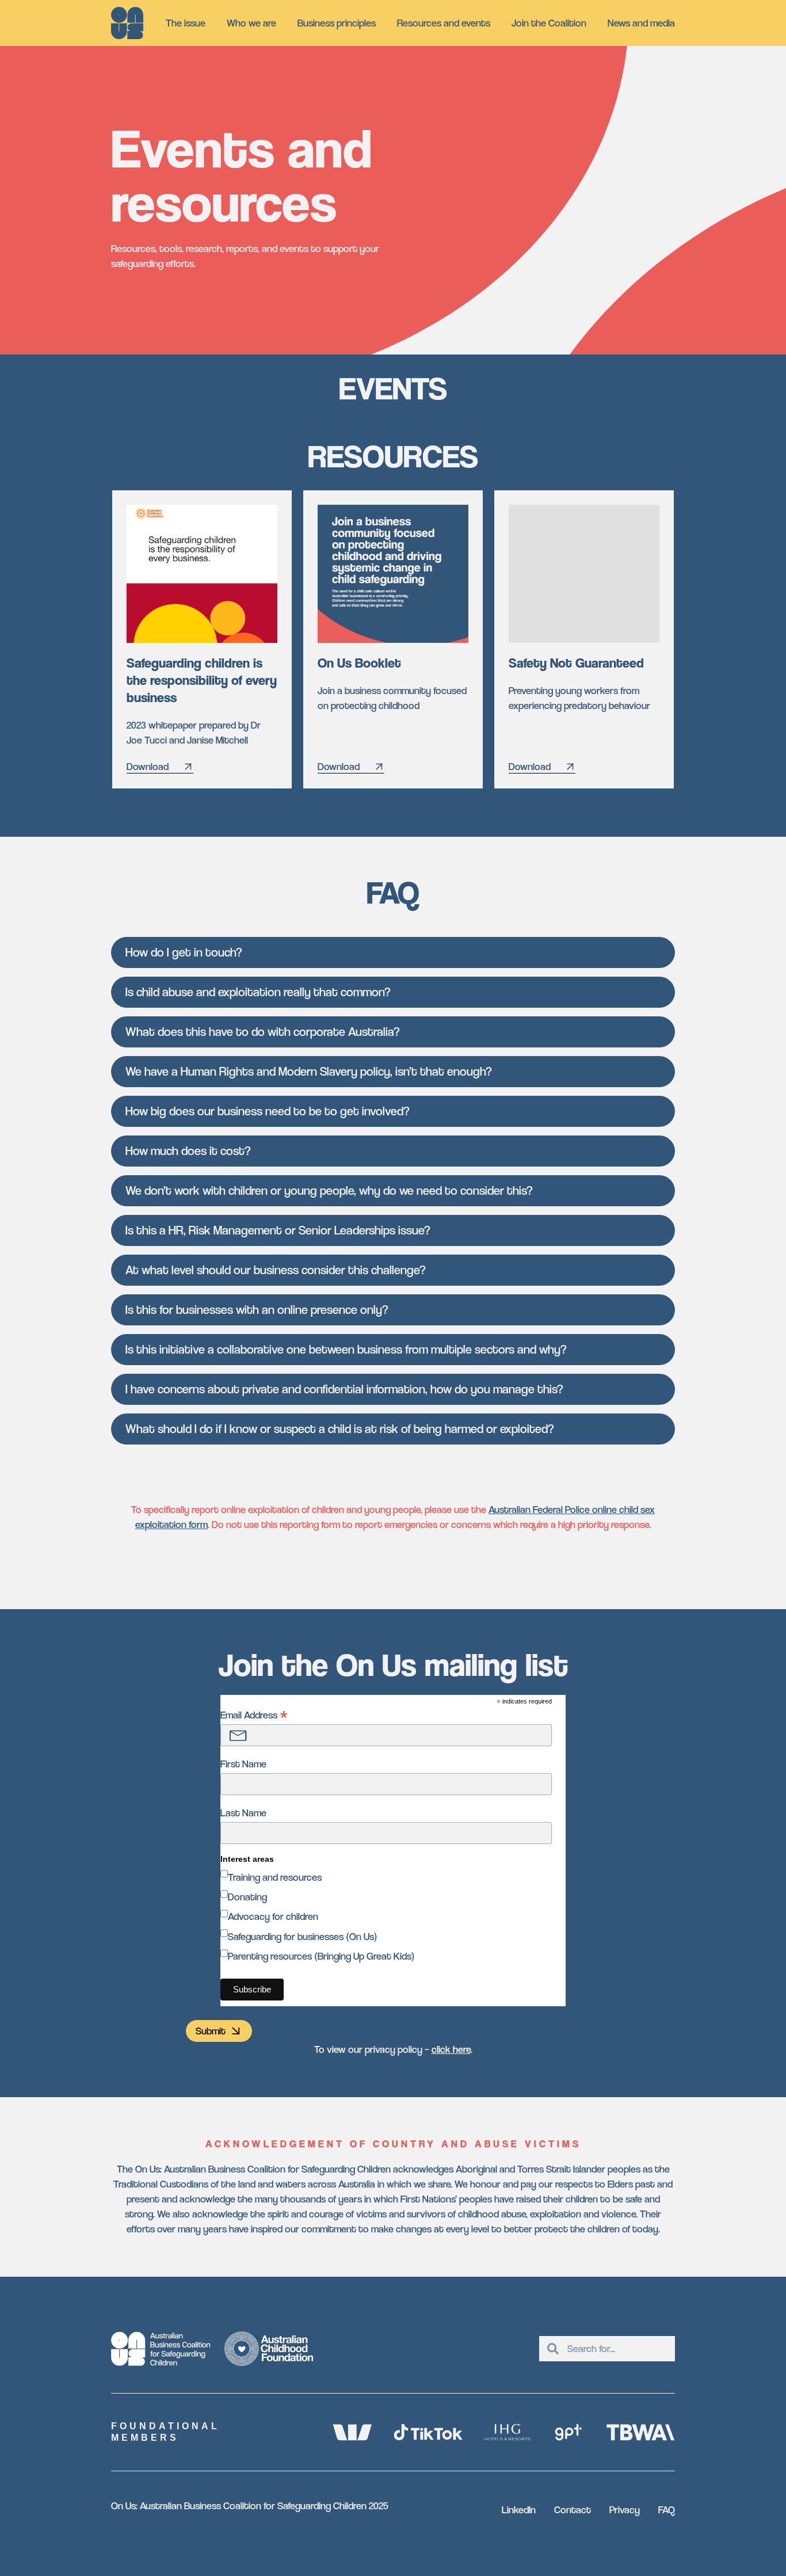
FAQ (667, 2510)
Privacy (625, 2510)
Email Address (254, 1715)
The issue (186, 23)
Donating (247, 1897)
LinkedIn (519, 2510)
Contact (573, 2510)
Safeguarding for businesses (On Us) (303, 1936)
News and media (641, 23)
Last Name (243, 1813)
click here (451, 2049)
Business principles (337, 23)
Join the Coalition (549, 23)
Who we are (251, 23)
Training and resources (275, 1877)
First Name (243, 1764)
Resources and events (444, 23)
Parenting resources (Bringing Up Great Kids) (321, 1956)
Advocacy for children (273, 1916)
